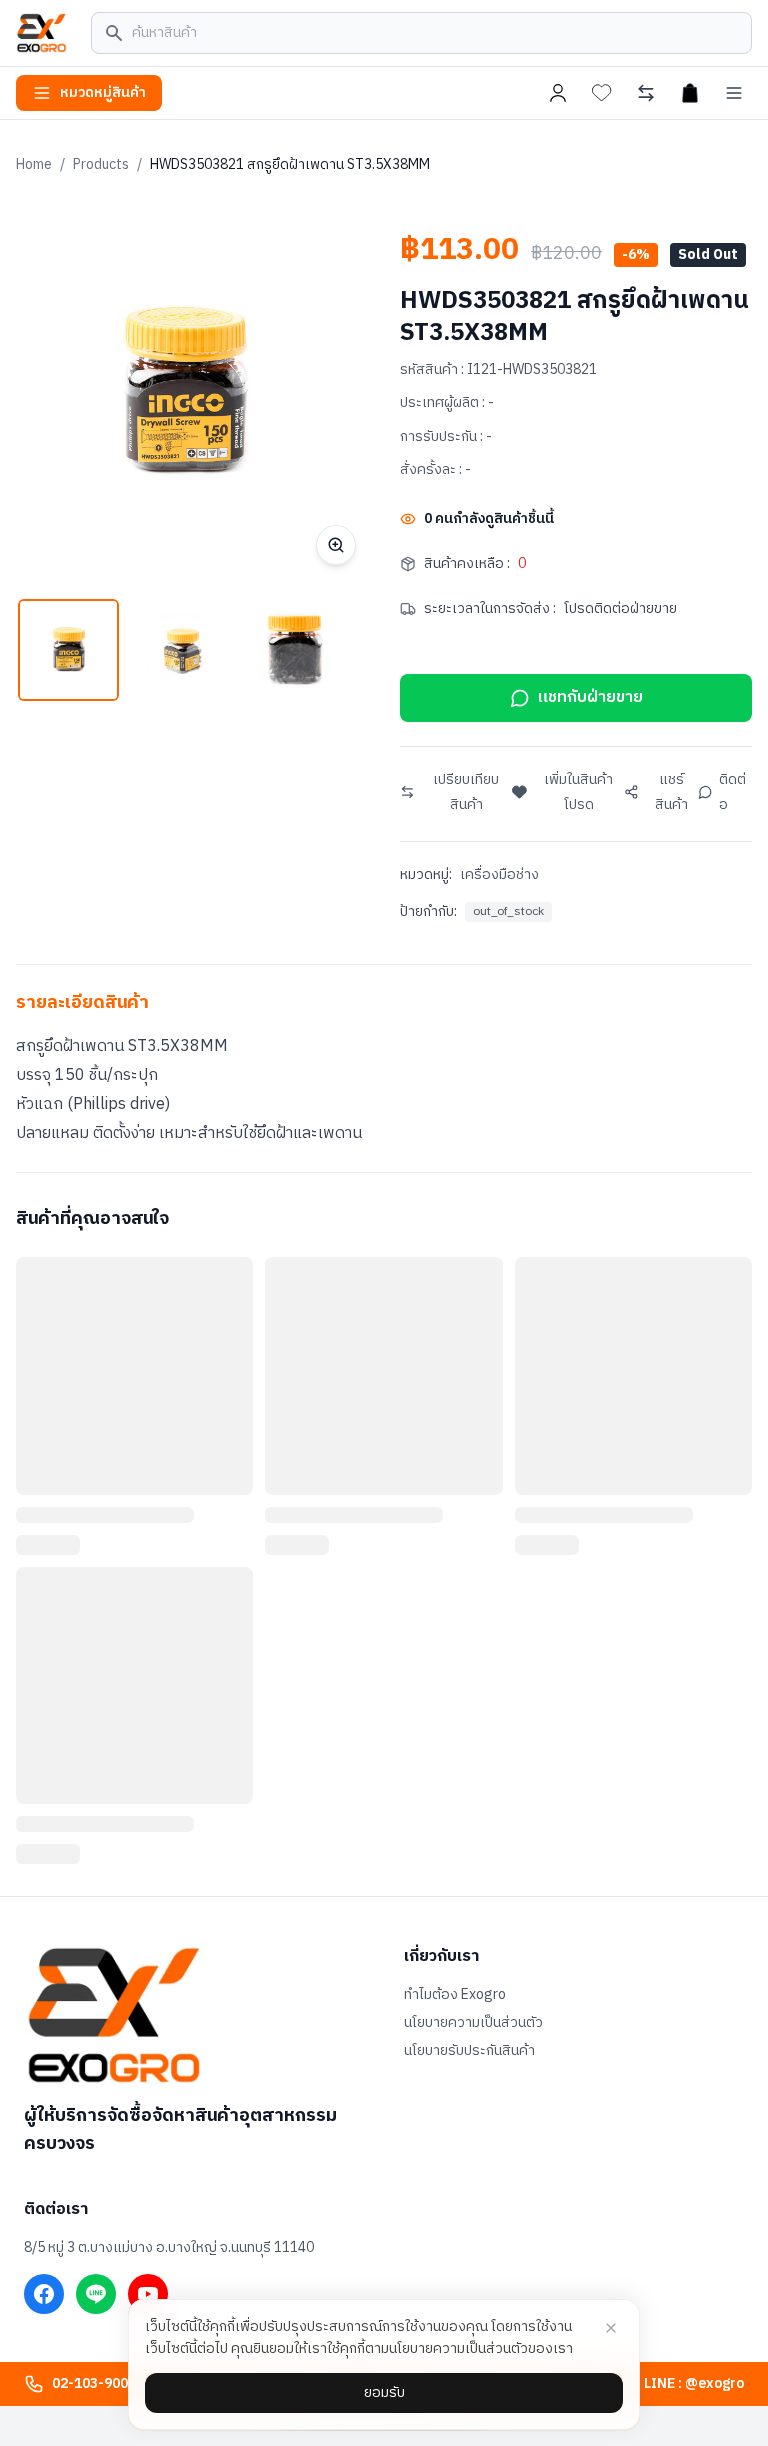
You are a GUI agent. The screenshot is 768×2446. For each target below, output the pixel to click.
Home (34, 164)
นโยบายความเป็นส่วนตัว (473, 2023)
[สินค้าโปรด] (602, 93)
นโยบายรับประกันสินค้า (469, 2051)
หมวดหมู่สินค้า (103, 92)
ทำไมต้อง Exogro (455, 1995)
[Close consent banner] (611, 2328)
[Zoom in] (336, 545)
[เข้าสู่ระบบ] (558, 93)
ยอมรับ (384, 2392)
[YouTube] (148, 2294)
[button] (68, 649)
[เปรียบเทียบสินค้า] (646, 93)
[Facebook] (44, 2294)
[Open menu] (734, 93)
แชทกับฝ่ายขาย (590, 697)
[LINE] (96, 2294)
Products (101, 164)
